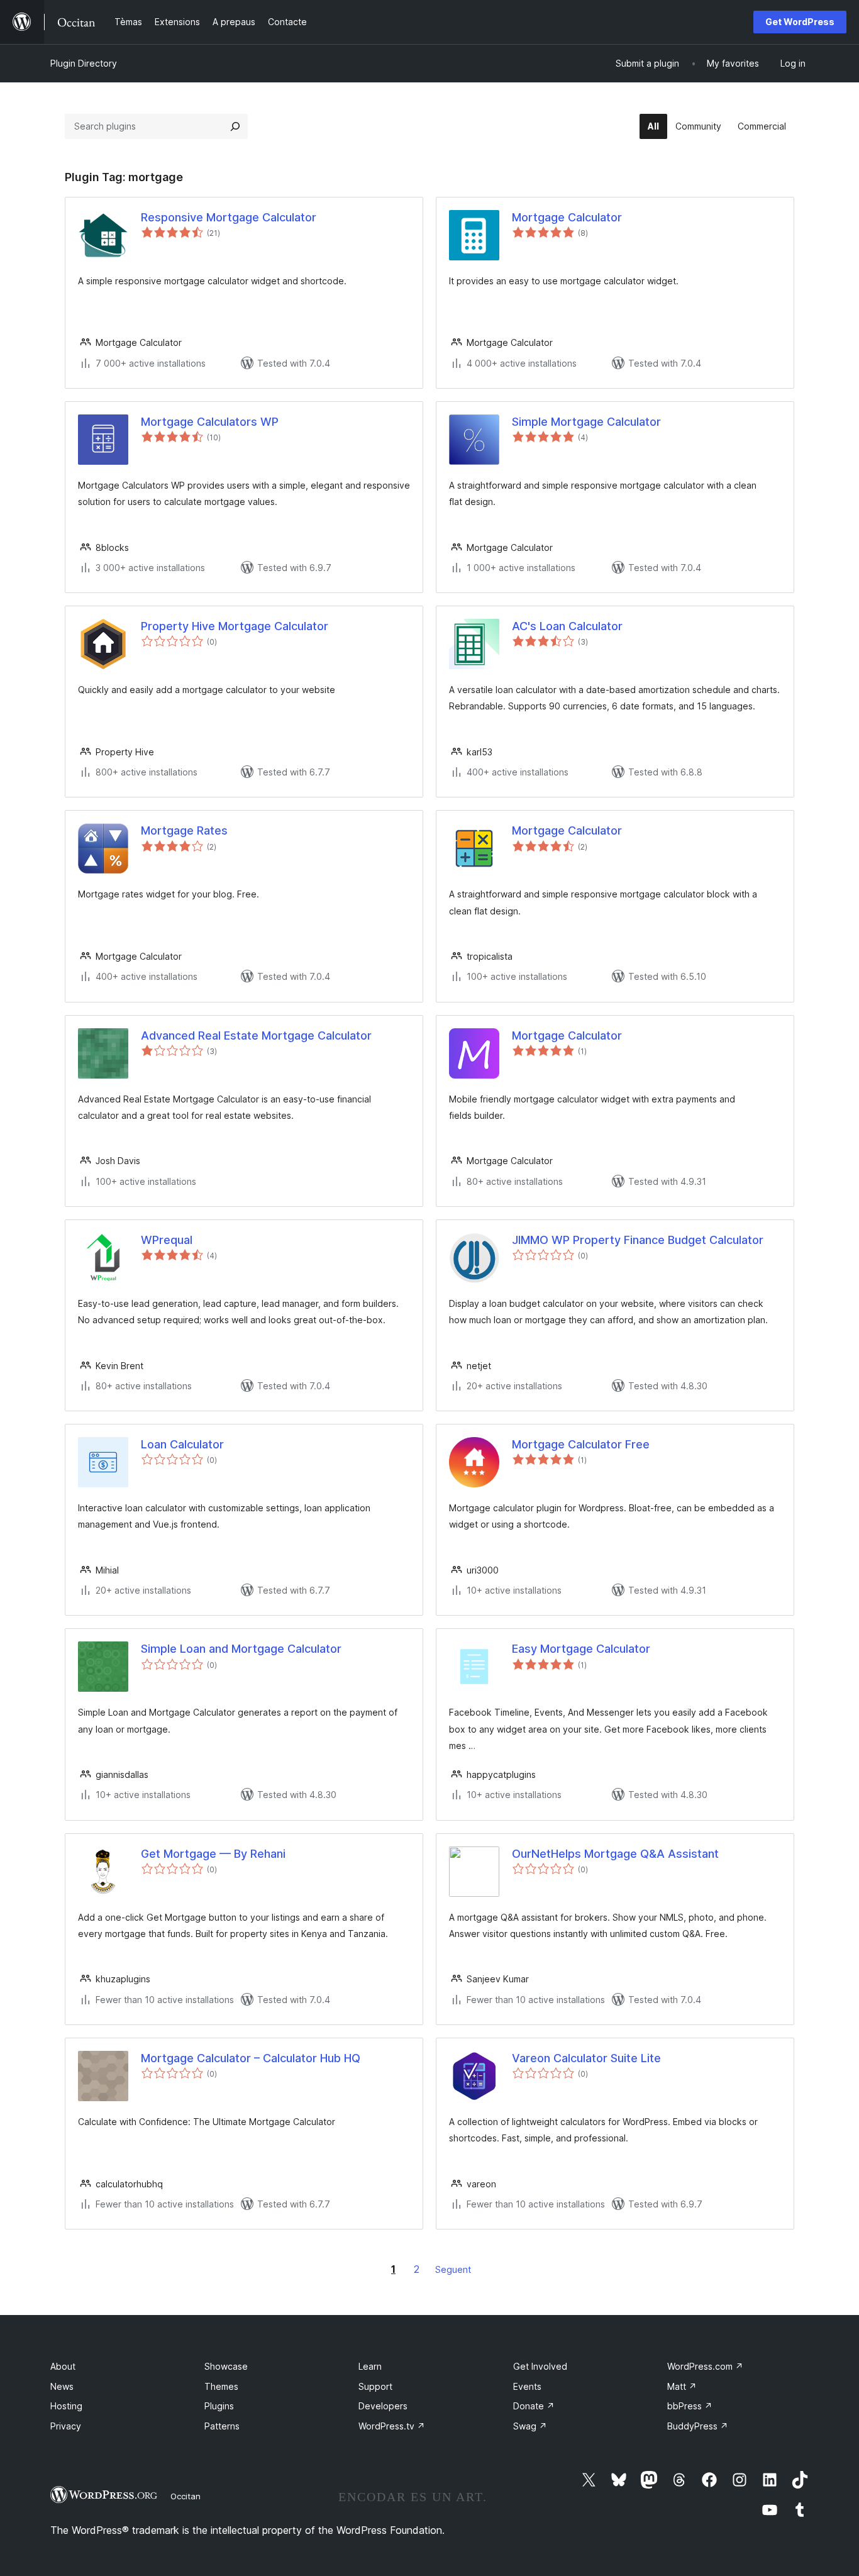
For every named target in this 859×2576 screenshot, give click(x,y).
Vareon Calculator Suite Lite (586, 2058)
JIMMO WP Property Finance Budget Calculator (638, 1240)
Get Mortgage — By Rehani (213, 1854)
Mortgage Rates (184, 830)
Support (375, 2386)
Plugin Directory (84, 63)
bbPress (690, 2406)
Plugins (219, 2406)
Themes (221, 2386)
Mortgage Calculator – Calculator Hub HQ (251, 2058)
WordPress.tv (392, 2426)
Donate (534, 2406)
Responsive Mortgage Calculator (229, 217)
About (63, 2366)
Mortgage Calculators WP (210, 422)
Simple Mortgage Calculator (586, 422)
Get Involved (540, 2366)
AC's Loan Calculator (567, 626)
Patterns (222, 2426)
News (62, 2386)
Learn (370, 2366)
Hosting (66, 2406)
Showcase (226, 2366)
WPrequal (167, 1240)
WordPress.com (705, 2366)
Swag (530, 2426)
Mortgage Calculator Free (581, 1444)
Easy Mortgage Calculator (581, 1649)
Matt (682, 2386)
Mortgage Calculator (567, 217)
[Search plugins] (235, 126)
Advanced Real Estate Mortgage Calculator (256, 1035)
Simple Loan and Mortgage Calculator (241, 1649)
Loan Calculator (182, 1444)
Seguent (453, 2269)
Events (527, 2386)
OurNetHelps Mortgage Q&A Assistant (615, 1854)
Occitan (186, 2496)
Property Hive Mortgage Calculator (235, 626)
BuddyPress (698, 2426)
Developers (383, 2406)
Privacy (66, 2426)
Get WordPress (800, 22)
